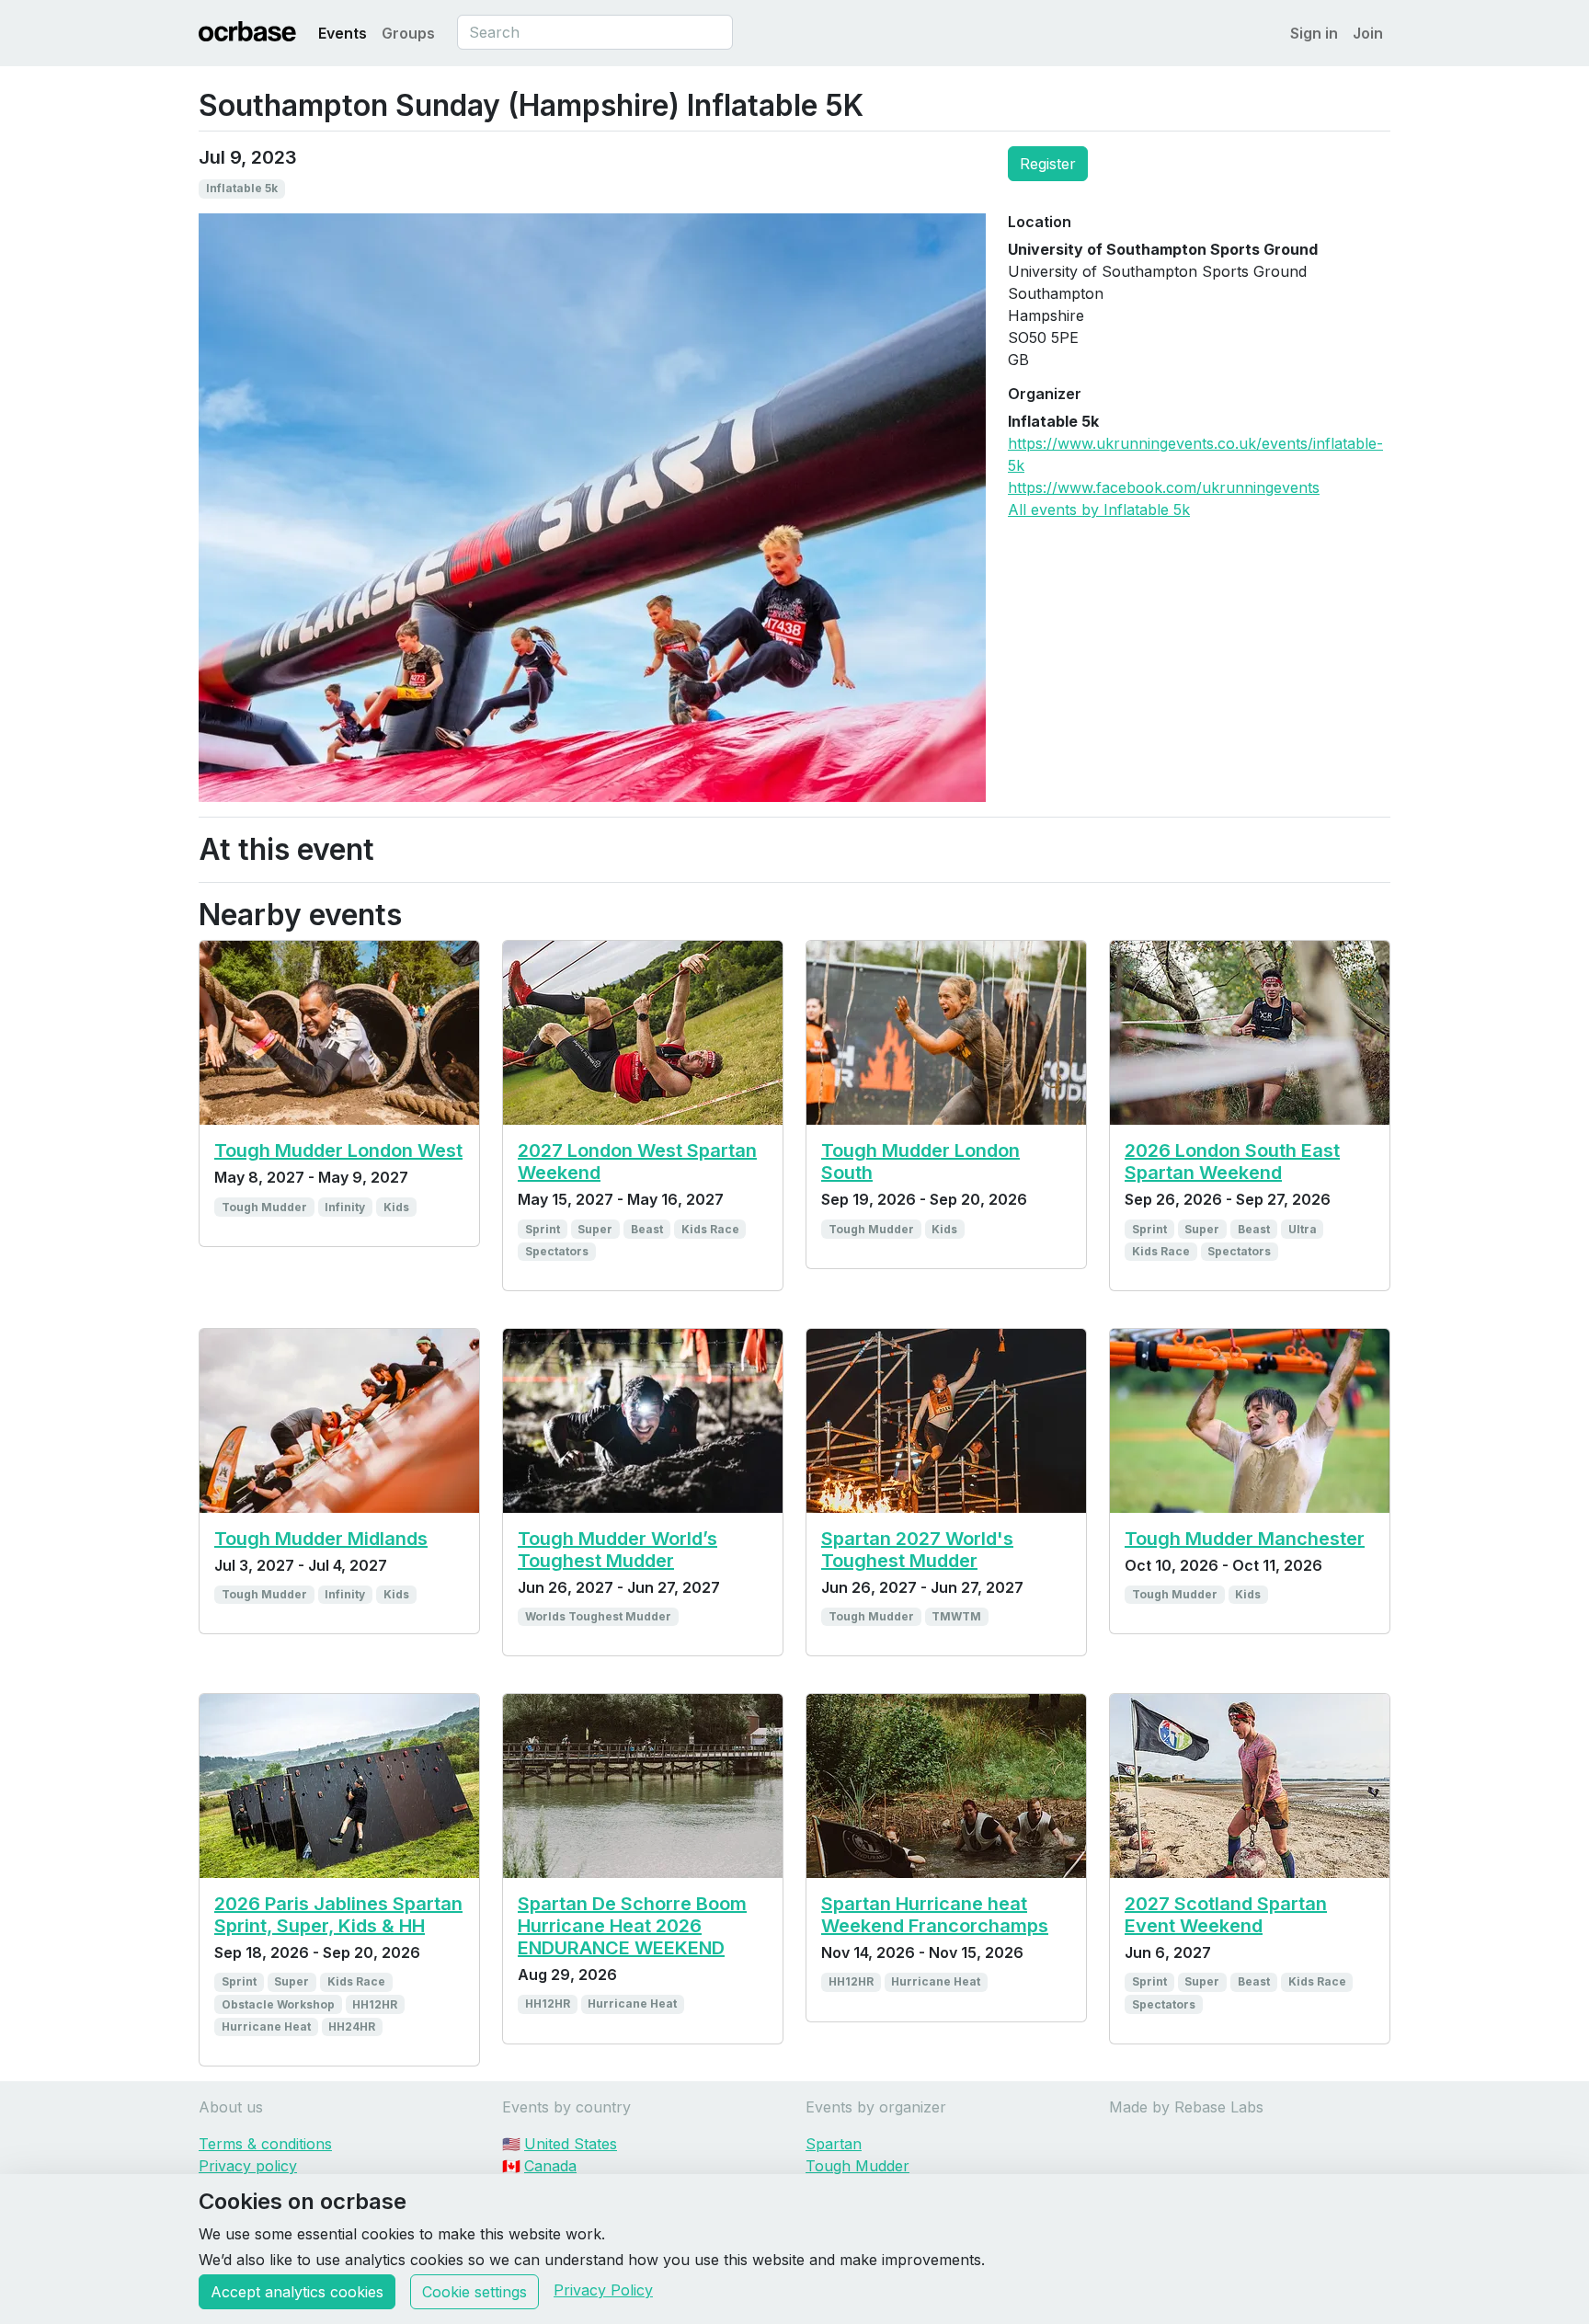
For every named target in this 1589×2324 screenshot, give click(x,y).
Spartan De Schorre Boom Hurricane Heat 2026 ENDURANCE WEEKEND (632, 1926)
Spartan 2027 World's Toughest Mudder (917, 1550)
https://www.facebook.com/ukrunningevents (1164, 487)
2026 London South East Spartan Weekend (1232, 1162)
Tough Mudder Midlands (321, 1539)
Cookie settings (474, 2292)
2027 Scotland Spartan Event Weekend (1226, 1915)
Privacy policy (248, 2166)
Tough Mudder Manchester (1245, 1539)
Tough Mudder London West (338, 1151)
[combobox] (595, 32)
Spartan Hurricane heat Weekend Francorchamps (935, 1915)
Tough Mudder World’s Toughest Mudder (617, 1550)
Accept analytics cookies (297, 2292)
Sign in (1314, 33)
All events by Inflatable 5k (1099, 509)
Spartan (834, 2144)
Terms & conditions (265, 2144)
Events (343, 33)
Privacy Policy (603, 2290)
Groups (408, 33)
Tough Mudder (857, 2166)
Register (1048, 164)
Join (1368, 33)
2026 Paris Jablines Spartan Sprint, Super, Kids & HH (338, 1915)
